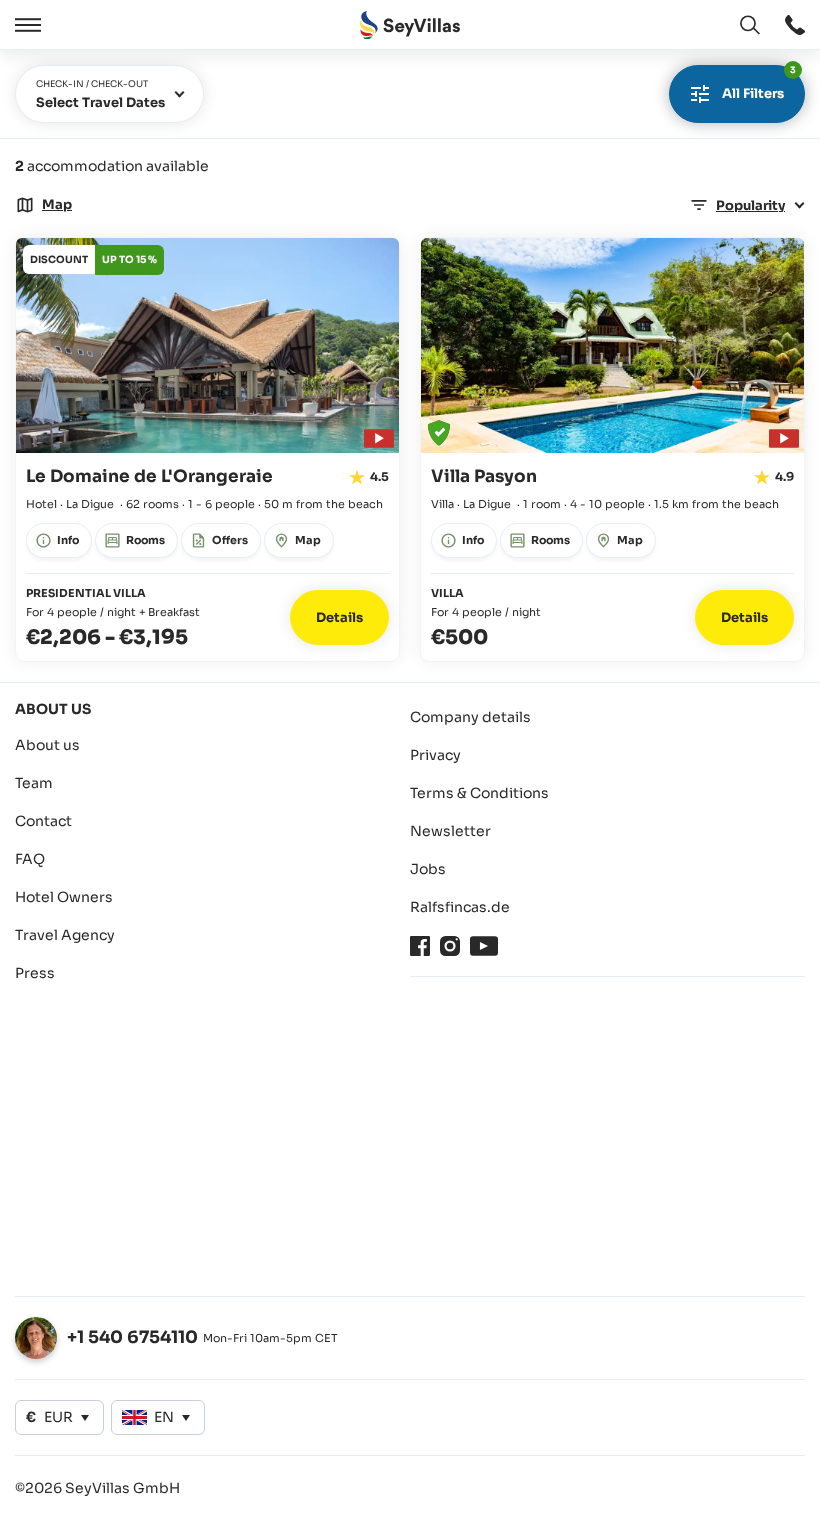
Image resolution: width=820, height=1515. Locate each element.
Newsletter (450, 831)
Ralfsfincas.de (460, 907)
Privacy (435, 755)
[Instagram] (450, 946)
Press (35, 973)
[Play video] (376, 435)
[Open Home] (410, 25)
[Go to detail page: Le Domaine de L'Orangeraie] (207, 449)
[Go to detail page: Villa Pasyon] (612, 449)
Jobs (428, 869)
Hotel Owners (64, 897)
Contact (43, 821)
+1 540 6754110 (132, 1337)
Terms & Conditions (479, 793)
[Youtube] (484, 946)
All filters (759, 83)
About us (47, 745)
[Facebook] (420, 946)
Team (34, 783)
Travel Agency (65, 935)
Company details (470, 717)
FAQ (30, 859)
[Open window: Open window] (795, 25)
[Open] (25, 25)
